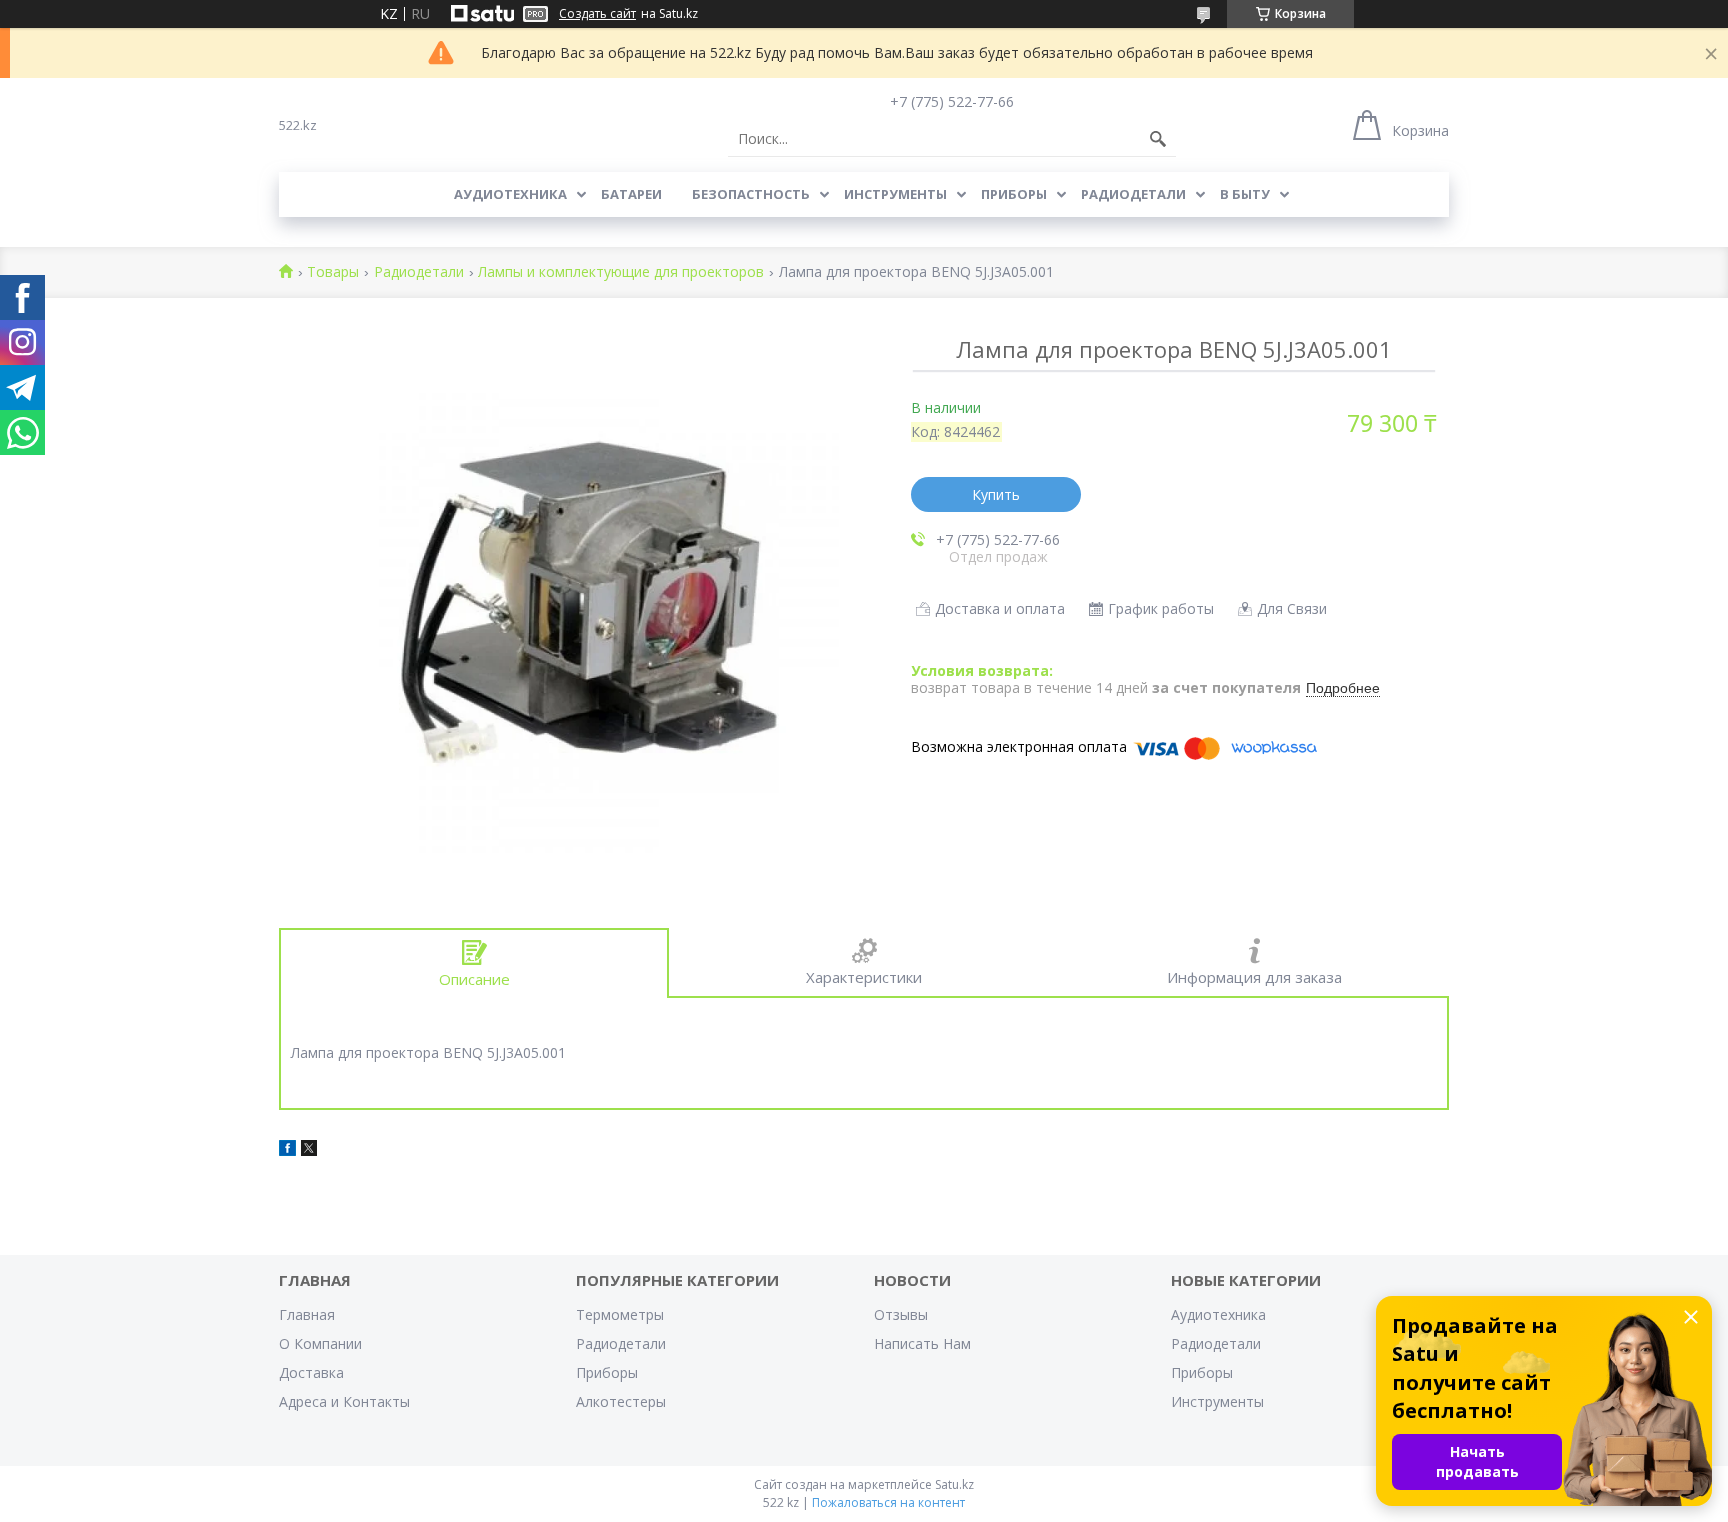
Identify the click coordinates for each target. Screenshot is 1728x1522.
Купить (996, 494)
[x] (309, 1150)
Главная (307, 1314)
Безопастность (751, 194)
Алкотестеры (621, 1401)
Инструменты (895, 194)
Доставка (311, 1372)
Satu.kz (954, 1484)
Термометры (620, 1314)
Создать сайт (597, 14)
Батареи (631, 194)
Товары (333, 272)
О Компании (320, 1343)
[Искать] (1158, 139)
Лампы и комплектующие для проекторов (621, 272)
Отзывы (901, 1314)
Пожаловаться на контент (888, 1502)
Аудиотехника (510, 194)
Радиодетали (1133, 194)
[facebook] (287, 1150)
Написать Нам (922, 1343)
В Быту (1245, 194)
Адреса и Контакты (344, 1401)
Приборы (1014, 194)
